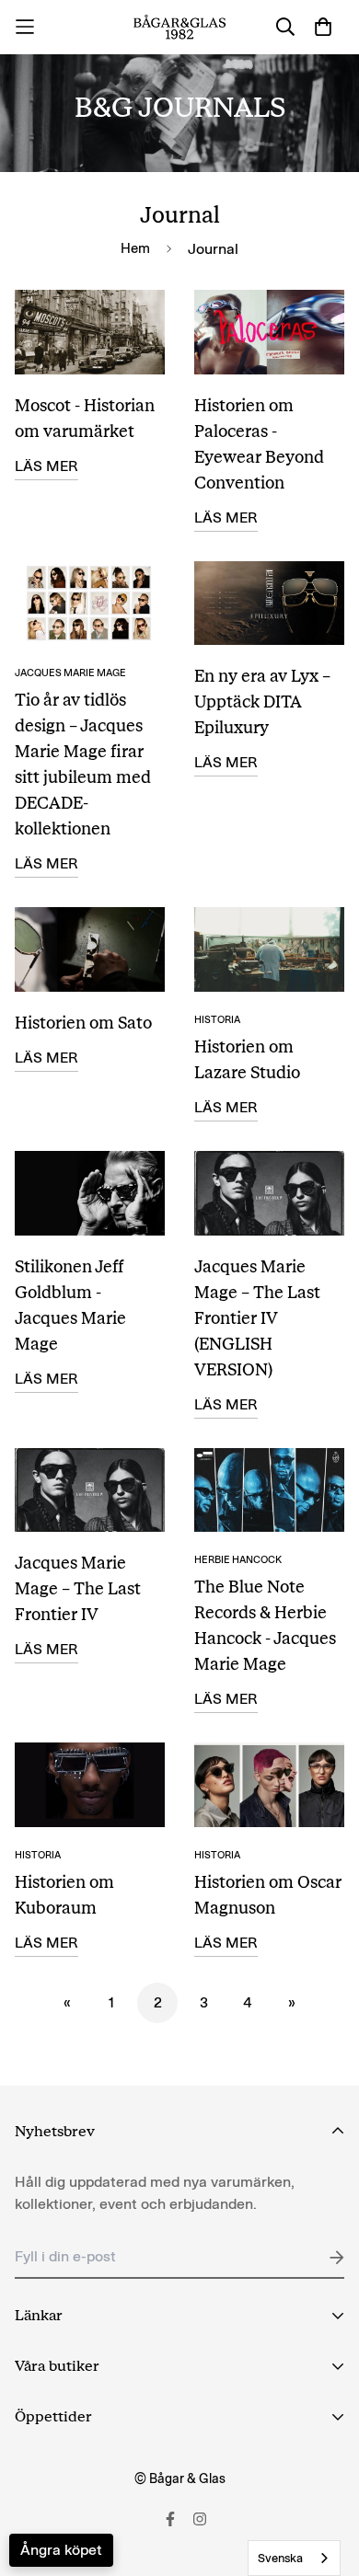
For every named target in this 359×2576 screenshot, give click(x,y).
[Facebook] (170, 2519)
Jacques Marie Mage (70, 673)
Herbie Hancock (238, 1560)
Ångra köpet (61, 2550)
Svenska (280, 2558)
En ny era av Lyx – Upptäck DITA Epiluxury (262, 702)
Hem (135, 248)
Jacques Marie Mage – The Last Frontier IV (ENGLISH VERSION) (257, 1318)
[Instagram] (200, 2519)
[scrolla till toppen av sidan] (326, 2478)
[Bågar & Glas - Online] (180, 27)
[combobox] (294, 2558)
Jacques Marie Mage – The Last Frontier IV (78, 1589)
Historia (217, 1020)
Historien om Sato (83, 1023)
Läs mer (46, 466)
